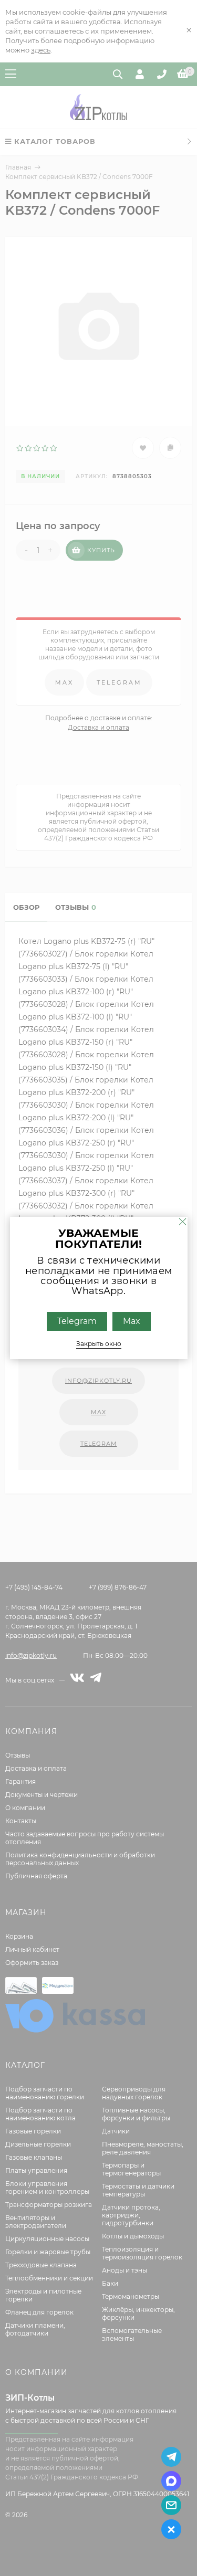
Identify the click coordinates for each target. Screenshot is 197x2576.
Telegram (77, 1321)
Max (132, 1321)
